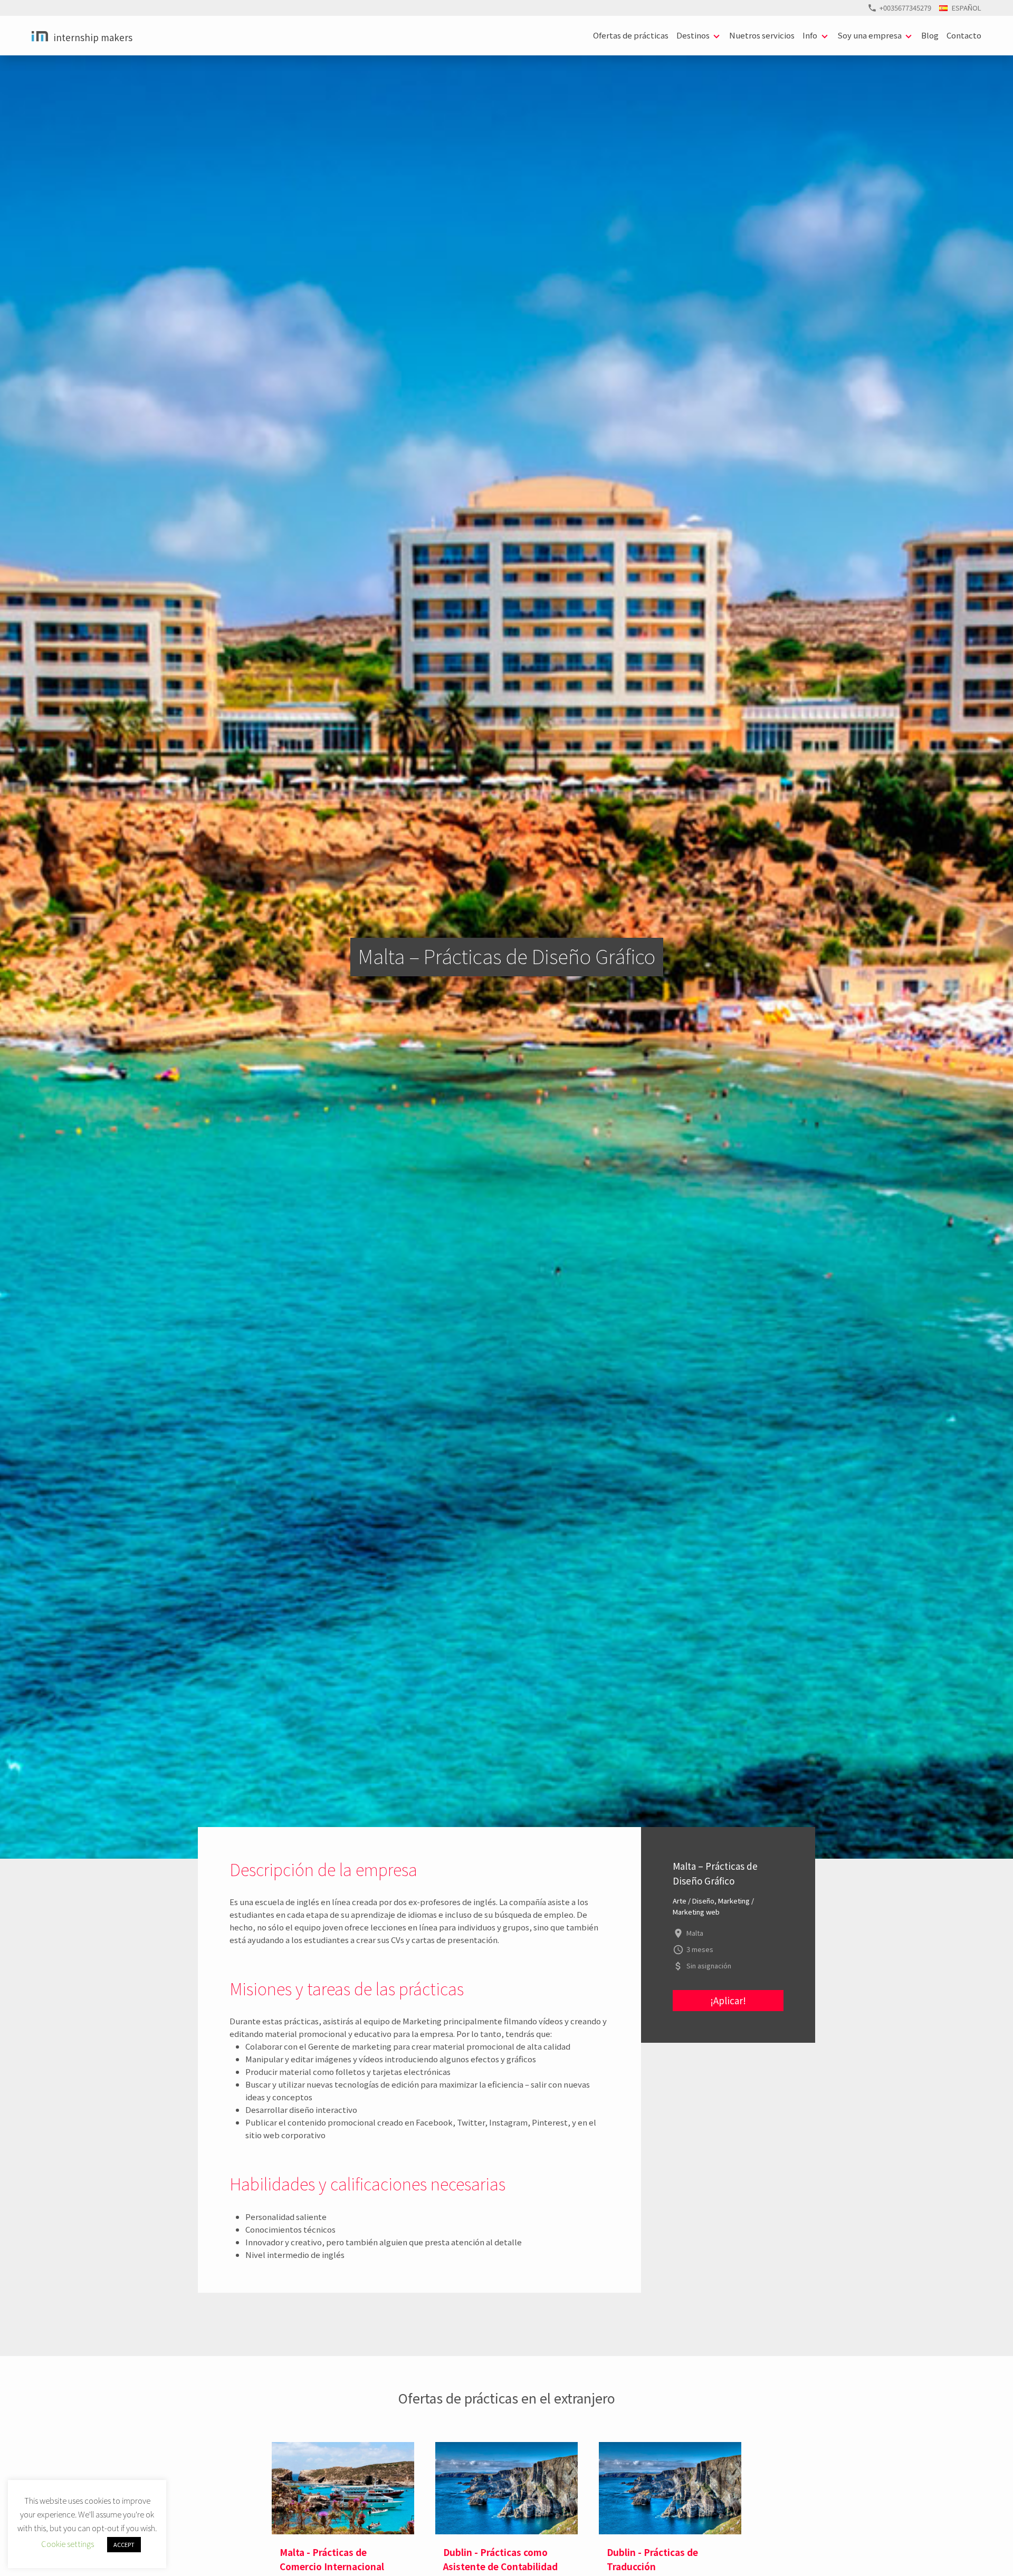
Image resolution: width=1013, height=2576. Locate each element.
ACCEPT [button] (124, 2544)
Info (810, 35)
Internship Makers (93, 37)
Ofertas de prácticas (631, 35)
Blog (930, 35)
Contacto (964, 35)
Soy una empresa (869, 35)
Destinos (693, 35)
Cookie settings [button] (68, 2544)
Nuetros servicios (762, 35)
